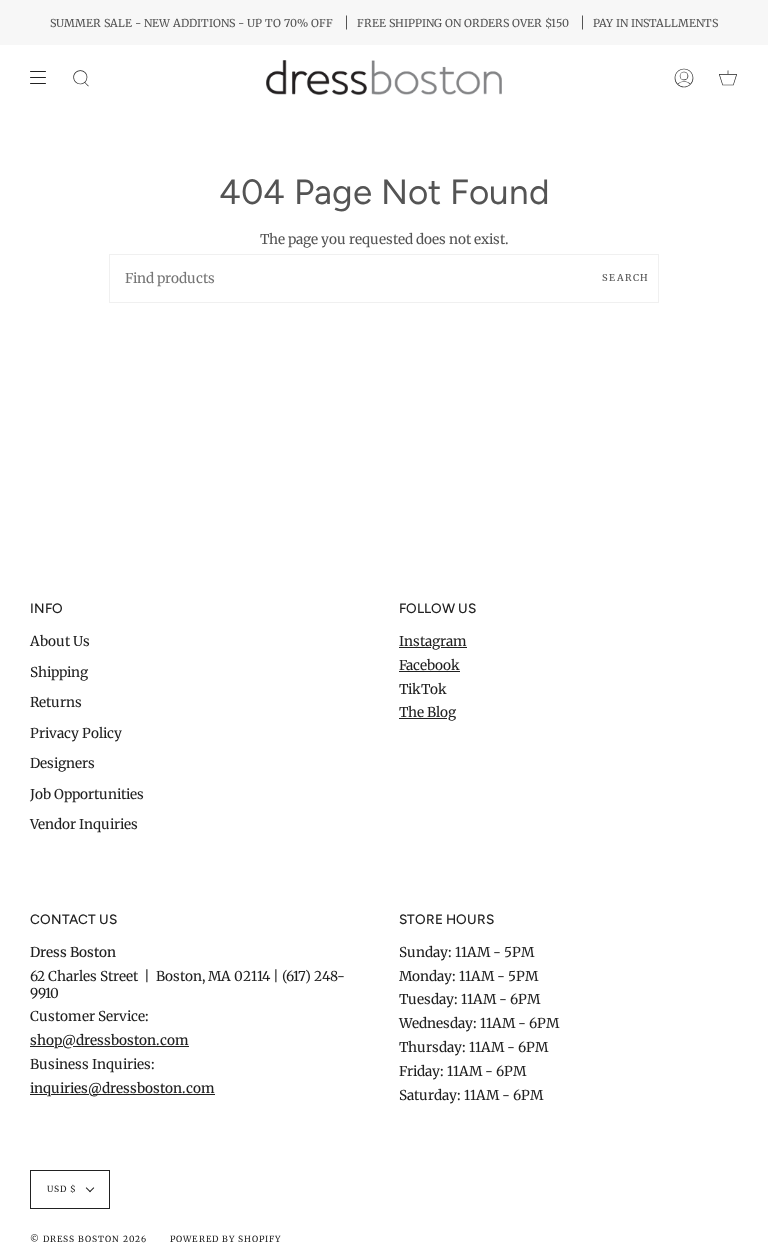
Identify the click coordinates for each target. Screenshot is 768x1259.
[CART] (728, 77)
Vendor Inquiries (84, 824)
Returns (56, 702)
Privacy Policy (76, 733)
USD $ (62, 1189)
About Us (60, 641)
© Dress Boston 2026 (88, 1239)
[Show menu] (45, 78)
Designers (62, 763)
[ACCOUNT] (684, 77)
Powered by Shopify (225, 1239)
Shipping (59, 672)
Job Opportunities (87, 794)
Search (625, 278)
